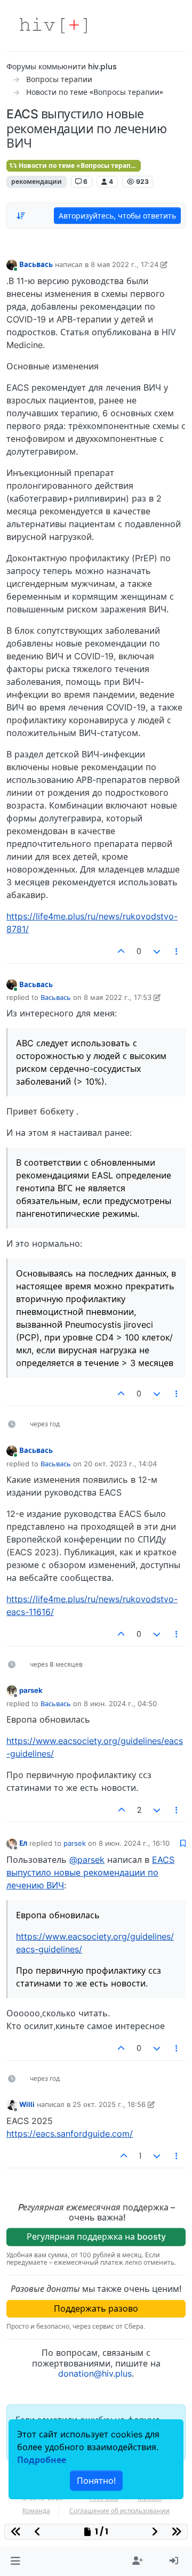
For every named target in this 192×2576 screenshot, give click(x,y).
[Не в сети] (12, 1690)
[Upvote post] (122, 951)
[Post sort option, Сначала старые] (21, 216)
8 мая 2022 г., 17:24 (125, 264)
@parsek (87, 1860)
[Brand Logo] (53, 26)
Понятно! (96, 2481)
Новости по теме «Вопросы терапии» (79, 165)
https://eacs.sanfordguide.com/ (70, 2134)
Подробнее (42, 2460)
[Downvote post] (157, 951)
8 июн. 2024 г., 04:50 (120, 1703)
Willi (27, 2104)
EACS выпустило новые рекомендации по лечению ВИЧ (90, 1872)
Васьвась (36, 264)
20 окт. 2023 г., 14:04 (120, 1464)
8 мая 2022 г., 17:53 (118, 997)
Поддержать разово (96, 2308)
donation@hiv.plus (95, 2373)
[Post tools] (177, 951)
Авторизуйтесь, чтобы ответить (117, 216)
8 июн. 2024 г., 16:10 (134, 1843)
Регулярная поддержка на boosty (96, 2236)
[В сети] (12, 264)
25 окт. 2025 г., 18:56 (109, 2104)
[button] (15, 2561)
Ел (23, 1843)
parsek (31, 1690)
